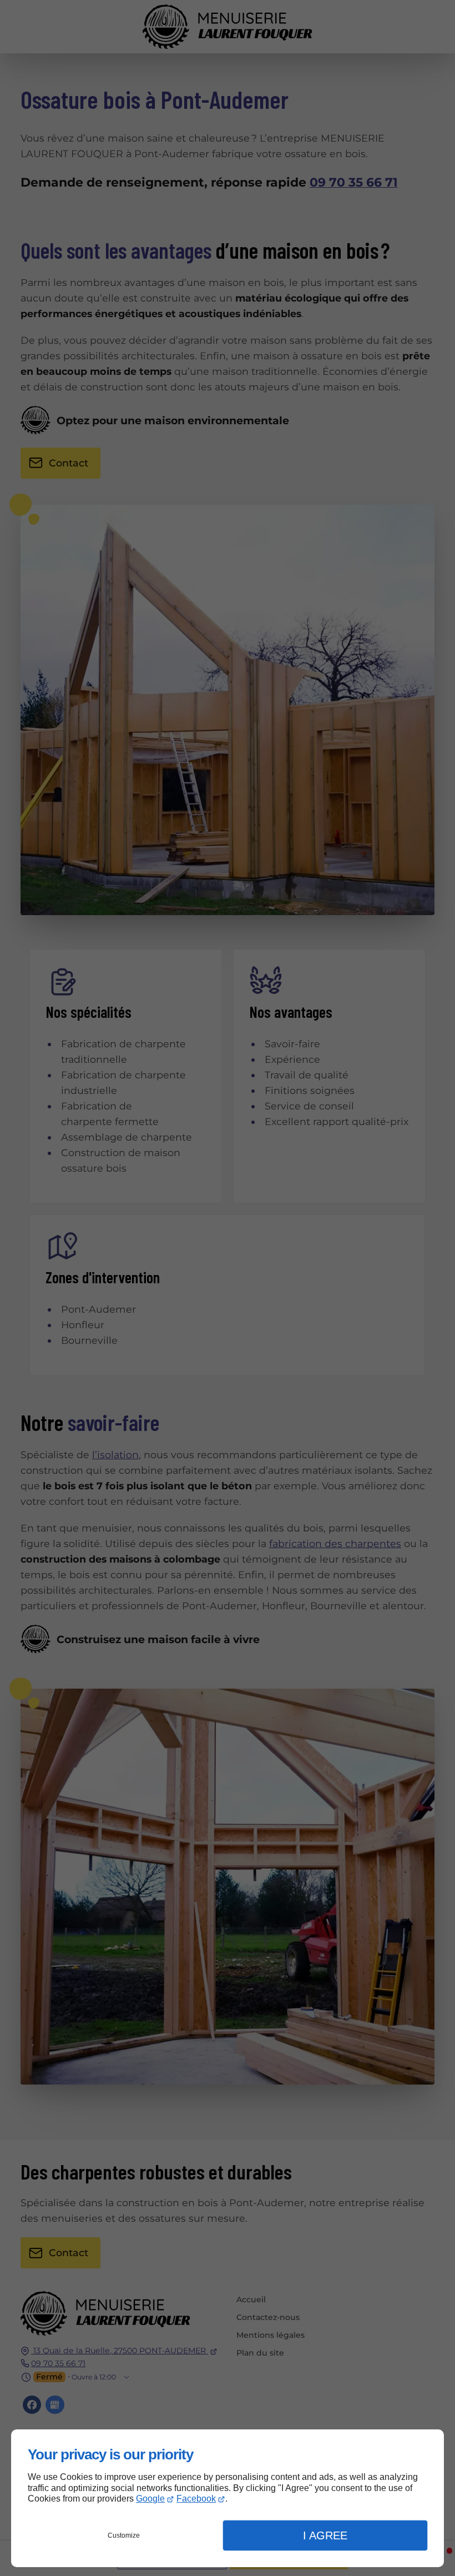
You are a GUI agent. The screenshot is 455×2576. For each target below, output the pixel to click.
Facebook (196, 2499)
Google (150, 2499)
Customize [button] (124, 2535)
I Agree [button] (325, 2535)
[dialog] (228, 2498)
